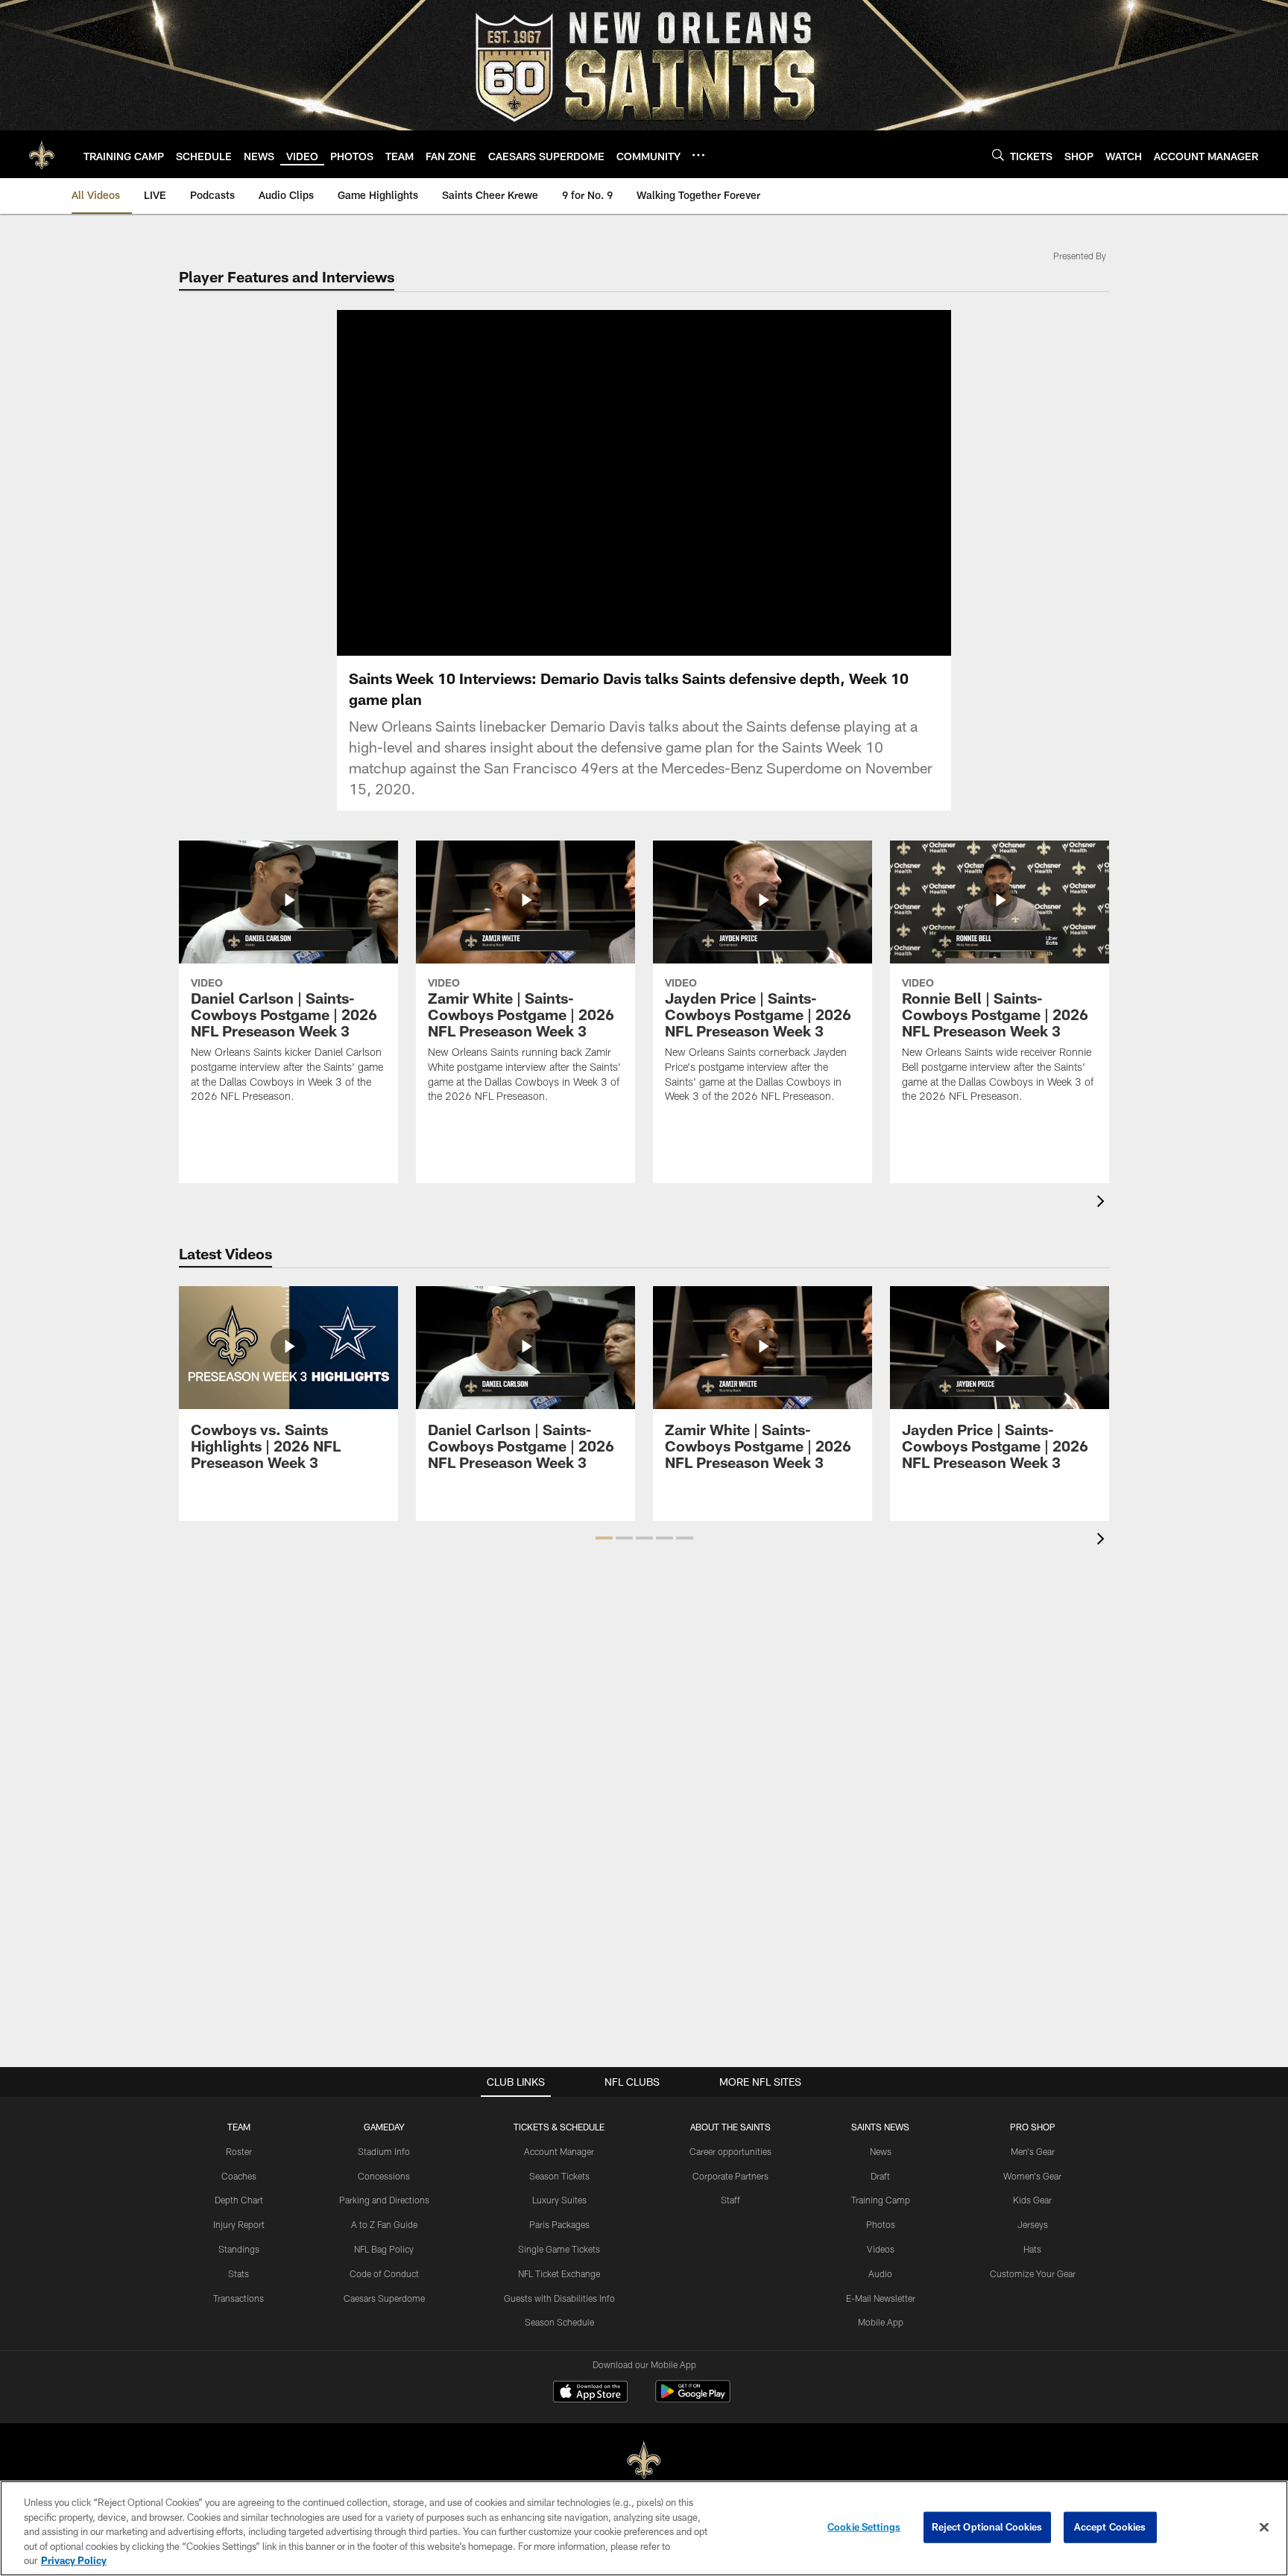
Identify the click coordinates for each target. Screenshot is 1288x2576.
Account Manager (559, 2151)
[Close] (1264, 2528)
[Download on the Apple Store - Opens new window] (590, 2393)
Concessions (384, 2176)
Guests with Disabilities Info (559, 2298)
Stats (239, 2273)
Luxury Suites (559, 2200)
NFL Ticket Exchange (559, 2273)
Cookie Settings (864, 2527)
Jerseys (1033, 2224)
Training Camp (881, 2200)
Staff (730, 2200)
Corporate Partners (730, 2176)
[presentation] (1103, 1203)
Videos (881, 2249)
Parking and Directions (384, 2200)
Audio (880, 2273)
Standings (239, 2249)
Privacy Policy (74, 2560)
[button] (596, 483)
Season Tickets (559, 2176)
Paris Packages (559, 2224)
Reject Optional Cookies (987, 2527)
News (881, 2151)
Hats (1032, 2249)
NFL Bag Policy (384, 2249)
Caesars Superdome (384, 2298)
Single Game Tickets (559, 2249)
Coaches (239, 2176)
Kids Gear (1032, 2200)
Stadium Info (384, 2151)
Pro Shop (1033, 2127)
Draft (880, 2176)
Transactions (239, 2298)
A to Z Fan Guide (384, 2224)
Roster (239, 2151)
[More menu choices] (698, 155)
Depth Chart (239, 2200)
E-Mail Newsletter (881, 2298)
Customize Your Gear (1033, 2273)
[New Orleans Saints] (644, 2461)
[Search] (998, 155)
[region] (644, 2528)
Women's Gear (1032, 2176)
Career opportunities (730, 2151)
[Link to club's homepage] (42, 154)
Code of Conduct (384, 2273)
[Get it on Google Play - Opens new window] (693, 2399)
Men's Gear (1033, 2151)
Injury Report (239, 2224)
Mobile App (881, 2322)
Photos (881, 2224)
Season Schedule (559, 2322)
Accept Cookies (1110, 2527)
